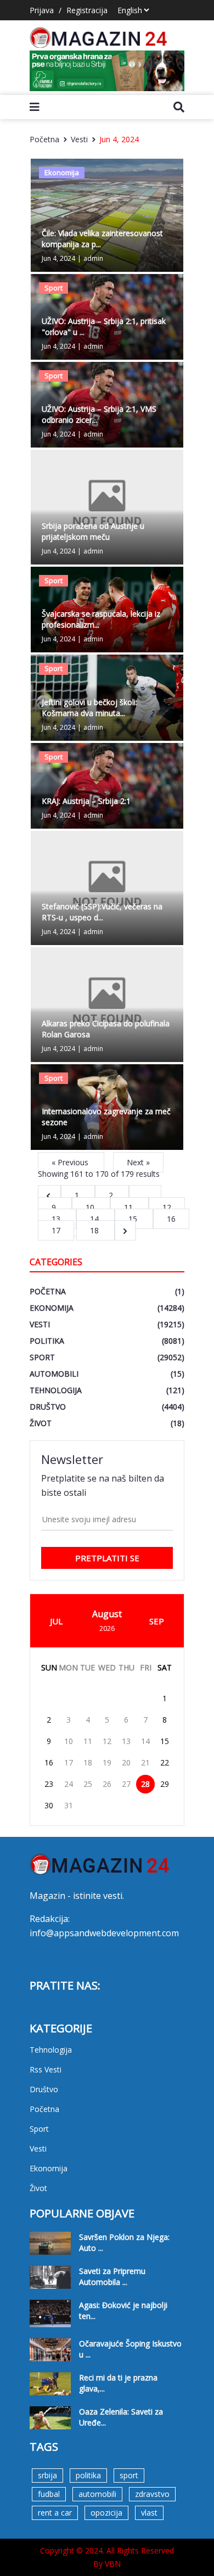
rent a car (55, 2513)
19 (107, 1762)
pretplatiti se (107, 1558)
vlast (149, 2513)
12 (167, 1207)
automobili (97, 2494)
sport (129, 2475)
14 (95, 1219)
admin (93, 258)
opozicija (106, 2513)
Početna (44, 139)
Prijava (42, 10)
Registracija (87, 10)
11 (129, 1207)
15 (134, 1219)
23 (49, 1784)
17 (69, 1762)
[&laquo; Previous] (49, 1195)
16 (171, 1219)
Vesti (79, 139)
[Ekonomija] (107, 214)
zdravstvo (152, 2494)
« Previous (71, 1162)
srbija (47, 2475)
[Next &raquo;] (125, 1230)
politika (88, 2475)
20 (126, 1762)
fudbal (49, 2494)
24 (69, 1784)
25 (88, 1784)
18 (95, 1230)
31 (69, 1805)
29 (165, 1784)
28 (145, 1784)
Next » (138, 1162)
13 (57, 1219)
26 (107, 1784)
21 (145, 1762)
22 (165, 1762)
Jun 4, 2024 (119, 139)
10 (91, 1207)
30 (49, 1805)
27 (126, 1784)
